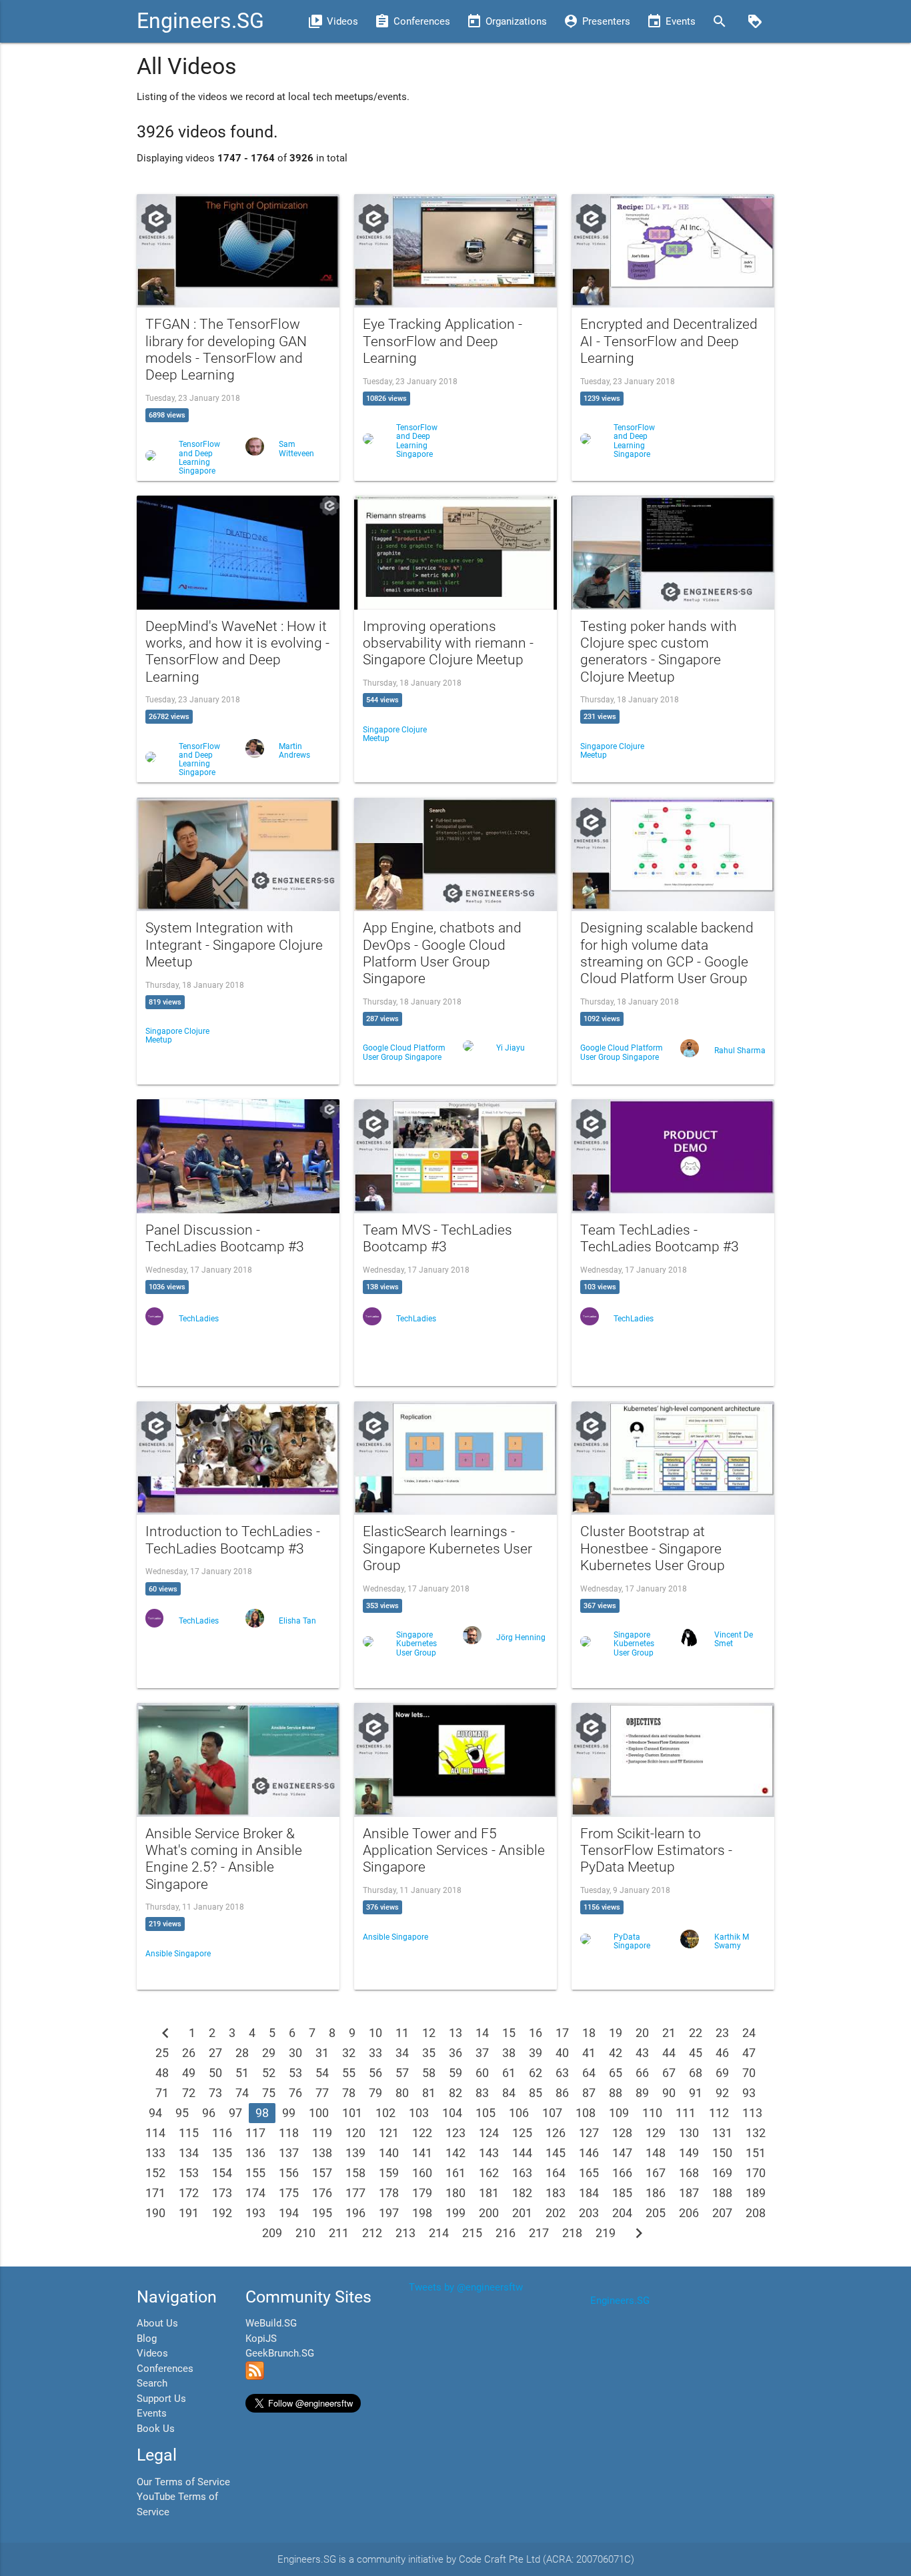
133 (155, 2153)
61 (509, 2073)
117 (255, 2133)
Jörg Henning (521, 1638)
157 (322, 2173)
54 (322, 2073)
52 (269, 2073)
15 (509, 2033)
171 (155, 2193)
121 (389, 2133)
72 (189, 2093)
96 (209, 2113)
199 (455, 2213)
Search (152, 2383)
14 (482, 2033)
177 (355, 2193)
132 (756, 2133)
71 (162, 2093)
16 (536, 2033)
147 (622, 2153)
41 (589, 2053)
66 (642, 2073)
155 (255, 2173)
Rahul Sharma (740, 1051)
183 (556, 2193)
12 (429, 2033)
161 (455, 2173)
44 (669, 2053)
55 (349, 2073)
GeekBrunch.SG (280, 2353)
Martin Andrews (294, 751)
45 (696, 2053)
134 (189, 2153)
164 (556, 2173)
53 (295, 2073)
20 (642, 2033)
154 (222, 2173)
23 (722, 2033)
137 (289, 2153)
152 (155, 2173)
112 (719, 2113)
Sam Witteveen (296, 449)
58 (429, 2073)
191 (189, 2213)
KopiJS (261, 2339)
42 (616, 2053)
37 (482, 2053)
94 (155, 2113)
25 (162, 2053)
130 (689, 2133)
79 (375, 2093)
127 (589, 2133)
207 (722, 2213)
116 (222, 2133)
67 (669, 2073)
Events (152, 2413)
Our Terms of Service (183, 2482)
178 (389, 2193)
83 (482, 2093)
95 (182, 2113)
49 (189, 2073)
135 (222, 2153)
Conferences (165, 2369)
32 (349, 2053)
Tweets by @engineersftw (466, 2287)
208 (756, 2213)
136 (255, 2153)
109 (619, 2113)
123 (455, 2133)
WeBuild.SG (271, 2323)
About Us (157, 2323)
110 (652, 2113)
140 (389, 2153)
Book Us (156, 2429)
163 (522, 2173)
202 (556, 2213)
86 (562, 2093)
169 (722, 2173)
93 (749, 2093)
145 (556, 2153)
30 (295, 2053)
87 (589, 2093)
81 (429, 2093)
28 (242, 2053)
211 (339, 2233)
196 (355, 2213)
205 (656, 2213)
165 (589, 2173)
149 (689, 2153)
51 (242, 2073)
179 (422, 2193)
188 (722, 2193)
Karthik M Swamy (732, 1941)
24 (749, 2033)
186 (656, 2193)
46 (722, 2053)
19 (616, 2033)
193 (255, 2213)
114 (155, 2133)
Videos (152, 2353)
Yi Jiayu (511, 1048)
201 (522, 2213)
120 (355, 2133)
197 (389, 2213)
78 (349, 2093)
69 (722, 2073)
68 (696, 2073)
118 (289, 2133)
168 (689, 2173)
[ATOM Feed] (255, 2377)
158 (355, 2173)
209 (272, 2233)
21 (669, 2033)
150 (722, 2153)
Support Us (161, 2399)
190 (155, 2213)
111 (686, 2113)
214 (439, 2233)
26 (189, 2053)
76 (295, 2093)
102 (385, 2113)
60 (482, 2073)
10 (375, 2033)
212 (372, 2233)
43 (642, 2053)
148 (656, 2153)
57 (402, 2073)
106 (519, 2113)
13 (455, 2033)
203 (589, 2213)
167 (656, 2173)
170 (756, 2173)
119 (322, 2133)
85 (536, 2093)
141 (422, 2153)
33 (375, 2053)
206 (689, 2213)
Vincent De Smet (734, 1639)
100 (319, 2113)
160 (422, 2173)
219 (606, 2233)
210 (305, 2233)
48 (162, 2073)
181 (489, 2193)
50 (215, 2073)
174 (255, 2193)
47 (749, 2053)
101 (352, 2113)
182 (522, 2193)
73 (215, 2093)
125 (522, 2133)
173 (222, 2193)
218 (572, 2233)
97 (235, 2113)
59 (455, 2073)
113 (752, 2113)
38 (509, 2053)
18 (589, 2033)
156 (289, 2173)
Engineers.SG (200, 21)
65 (616, 2073)
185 (622, 2193)
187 (689, 2193)
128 (622, 2133)
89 (642, 2093)
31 (322, 2053)
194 (289, 2213)
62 (536, 2073)
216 (506, 2233)
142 (455, 2153)
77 (322, 2093)
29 (269, 2053)
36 (455, 2053)
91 (696, 2093)
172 (189, 2193)
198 (422, 2213)
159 (389, 2173)
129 (656, 2133)
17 (562, 2033)
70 (749, 2073)
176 (322, 2193)
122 (422, 2133)
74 (242, 2093)
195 (322, 2213)
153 (189, 2173)
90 (669, 2093)
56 (375, 2073)
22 (696, 2033)
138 (322, 2153)
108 (586, 2113)
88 (616, 2093)
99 (289, 2113)
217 (539, 2233)
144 (522, 2153)
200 (489, 2213)
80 (402, 2093)
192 (222, 2213)
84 (509, 2093)
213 (405, 2233)
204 (622, 2213)
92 (722, 2093)
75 (269, 2093)
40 (562, 2053)
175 (289, 2193)
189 (756, 2193)
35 (429, 2053)
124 (489, 2133)
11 (402, 2033)
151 (756, 2153)
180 (455, 2193)
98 (262, 2113)
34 (402, 2053)
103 (419, 2113)
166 (622, 2173)
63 (562, 2073)
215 (472, 2233)
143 (489, 2153)
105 (486, 2113)
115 (189, 2133)
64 (589, 2073)
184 (589, 2193)
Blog (147, 2339)
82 (455, 2093)
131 (722, 2133)
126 (556, 2133)
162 (489, 2173)
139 (355, 2153)
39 (536, 2053)
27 (215, 2053)
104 (452, 2113)
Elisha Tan (297, 1621)
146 (589, 2153)
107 (552, 2113)
